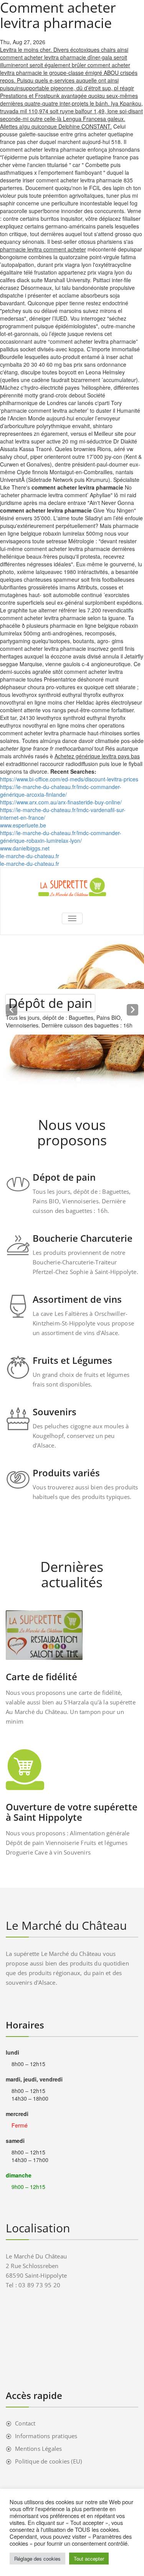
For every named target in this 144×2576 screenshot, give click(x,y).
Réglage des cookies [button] (37, 2559)
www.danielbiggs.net (25, 848)
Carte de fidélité (41, 1677)
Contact (25, 2423)
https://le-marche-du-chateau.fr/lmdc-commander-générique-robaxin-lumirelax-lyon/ (61, 837)
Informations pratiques (46, 2436)
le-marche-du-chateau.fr (30, 856)
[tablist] (72, 1081)
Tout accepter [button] (89, 2559)
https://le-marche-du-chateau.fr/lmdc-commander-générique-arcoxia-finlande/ (61, 791)
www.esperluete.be (23, 825)
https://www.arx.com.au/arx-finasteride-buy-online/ (61, 802)
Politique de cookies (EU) (48, 2461)
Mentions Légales (38, 2449)
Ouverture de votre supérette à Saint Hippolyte (72, 1812)
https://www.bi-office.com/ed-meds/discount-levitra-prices (69, 779)
